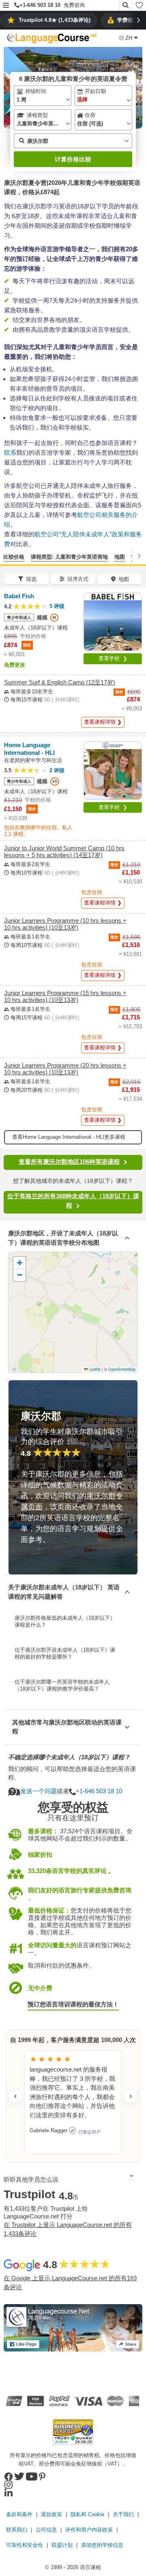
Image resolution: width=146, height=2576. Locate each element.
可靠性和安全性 (25, 2545)
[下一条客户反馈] (131, 2096)
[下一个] (139, 556)
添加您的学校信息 (102, 2545)
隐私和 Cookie (87, 2514)
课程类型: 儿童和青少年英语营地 (69, 557)
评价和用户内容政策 (89, 2530)
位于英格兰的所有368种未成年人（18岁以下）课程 (73, 1201)
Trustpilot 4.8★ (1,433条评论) (55, 20)
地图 (120, 557)
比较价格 (14, 557)
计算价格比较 (73, 159)
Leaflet (94, 1369)
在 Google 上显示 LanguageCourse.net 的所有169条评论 (70, 2283)
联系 (10, 452)
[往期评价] (15, 2096)
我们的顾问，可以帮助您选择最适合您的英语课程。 (72, 1773)
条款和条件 (19, 2514)
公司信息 (46, 2530)
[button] (6, 6)
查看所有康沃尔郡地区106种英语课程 (69, 1162)
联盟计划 (62, 2545)
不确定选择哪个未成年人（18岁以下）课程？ (69, 1757)
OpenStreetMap (122, 1369)
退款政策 (52, 2514)
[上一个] (7, 556)
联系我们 (17, 2530)
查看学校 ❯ (113, 658)
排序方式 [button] (78, 579)
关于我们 (123, 2514)
